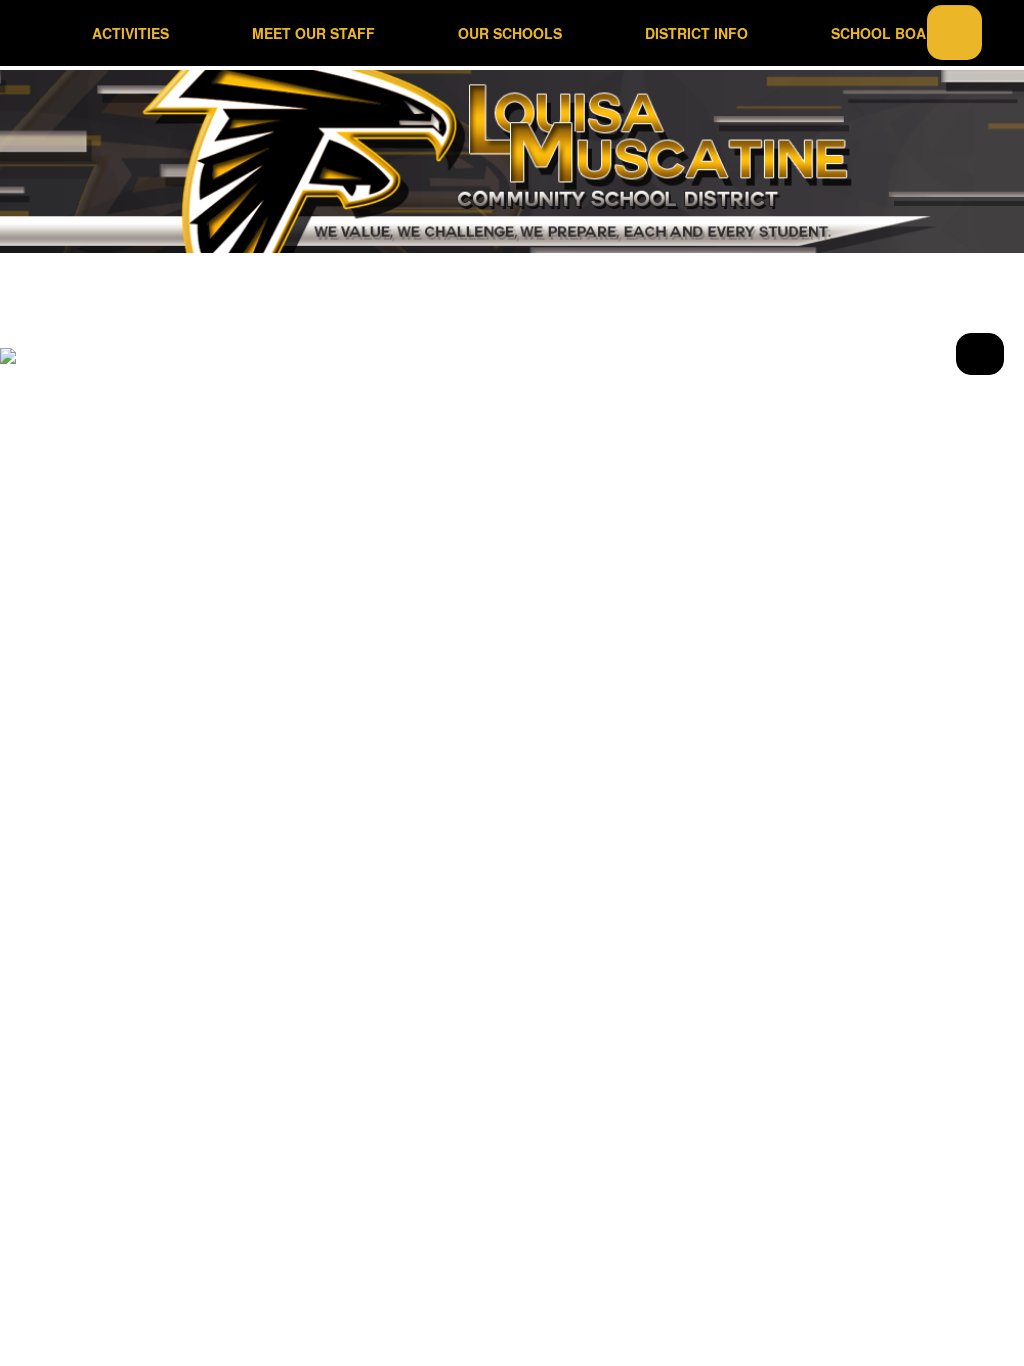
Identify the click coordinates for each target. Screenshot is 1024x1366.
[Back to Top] (980, 354)
